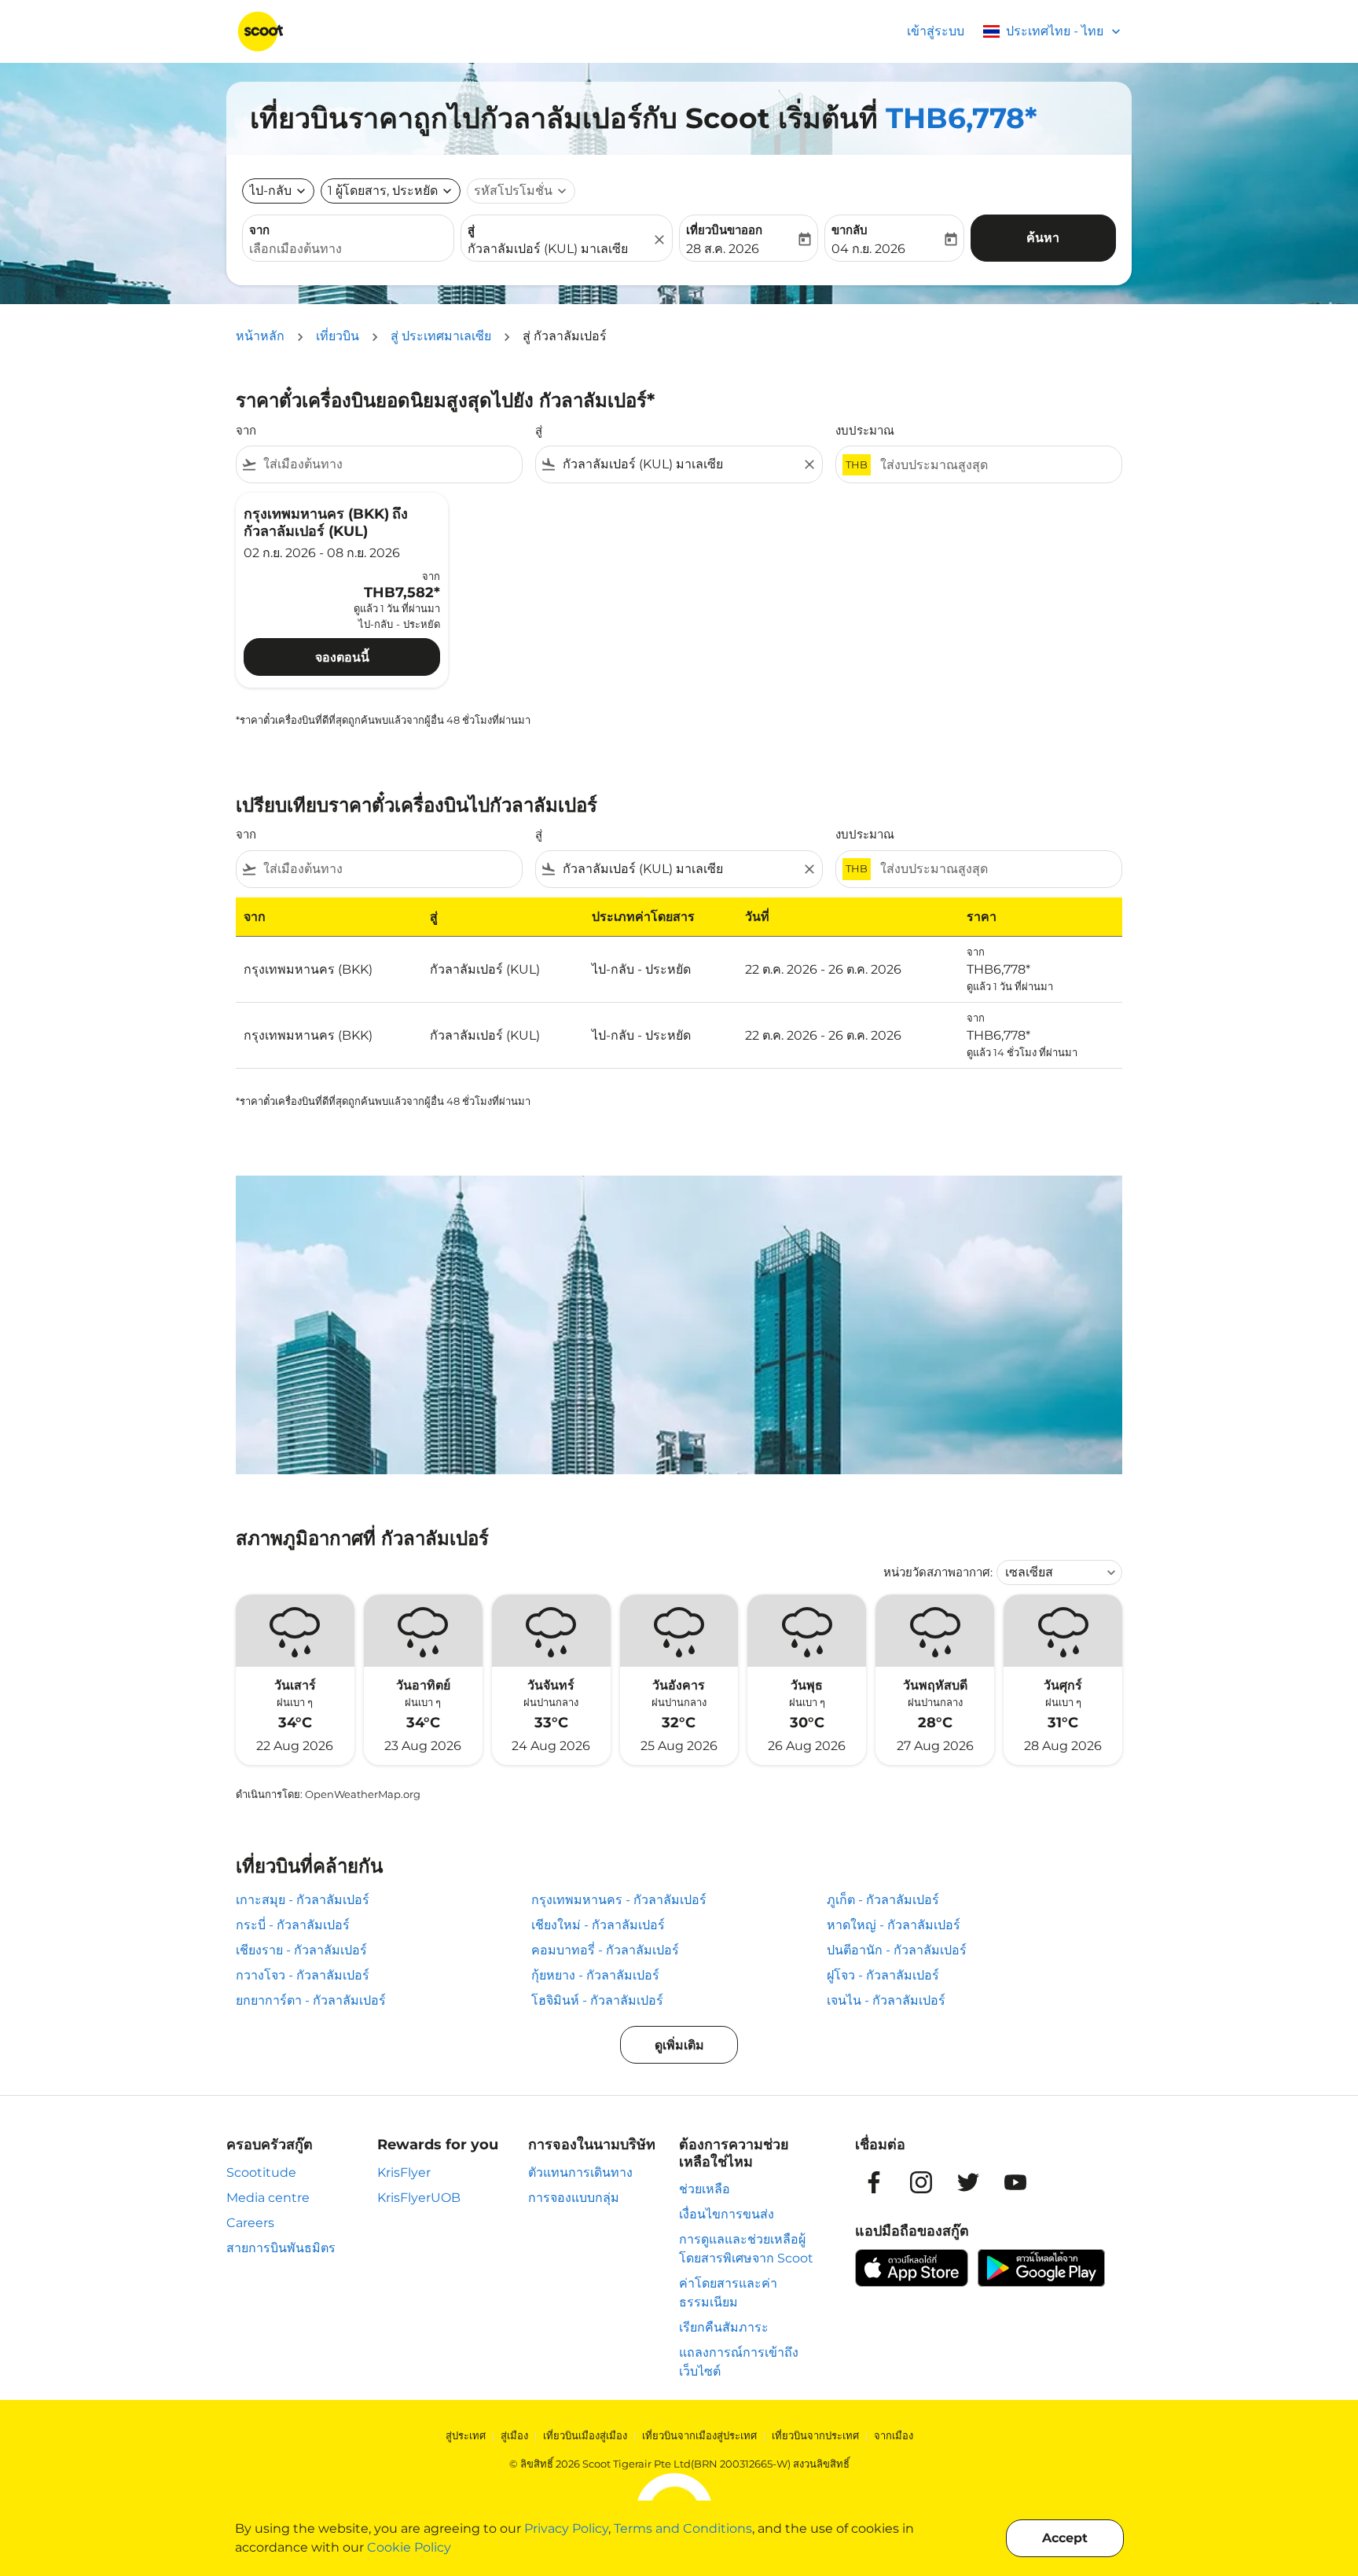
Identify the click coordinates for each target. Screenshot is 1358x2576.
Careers (250, 2223)
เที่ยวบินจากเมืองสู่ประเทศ (699, 2435)
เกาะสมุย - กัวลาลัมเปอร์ (303, 1900)
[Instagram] (921, 2182)
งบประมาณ (865, 430)
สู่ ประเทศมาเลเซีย (441, 336)
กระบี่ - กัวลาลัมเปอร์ (293, 1925)
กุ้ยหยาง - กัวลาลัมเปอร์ (595, 1975)
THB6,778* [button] (962, 118)
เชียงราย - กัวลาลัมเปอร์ (301, 1950)
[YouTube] (1015, 2182)
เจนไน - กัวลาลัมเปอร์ (886, 2000)
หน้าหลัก (260, 336)
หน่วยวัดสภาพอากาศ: (938, 1572)
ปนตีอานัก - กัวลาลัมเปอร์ (897, 1950)
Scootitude (261, 2172)
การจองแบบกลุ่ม (574, 2198)
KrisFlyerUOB (419, 2198)
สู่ (471, 230)
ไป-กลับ (270, 191)
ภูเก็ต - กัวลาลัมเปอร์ (883, 1900)
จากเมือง (894, 2435)
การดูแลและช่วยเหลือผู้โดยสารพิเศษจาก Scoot (746, 2249)
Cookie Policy (409, 2547)
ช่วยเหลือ (705, 2189)
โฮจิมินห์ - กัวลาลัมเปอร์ (597, 2000)
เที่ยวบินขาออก (724, 230)
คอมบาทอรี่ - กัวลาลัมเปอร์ (605, 1950)
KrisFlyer (404, 2172)
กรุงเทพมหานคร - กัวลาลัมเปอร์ (619, 1900)
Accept (1065, 2538)
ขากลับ (850, 230)
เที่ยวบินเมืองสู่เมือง (585, 2435)
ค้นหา (1043, 238)
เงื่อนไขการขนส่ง (727, 2214)
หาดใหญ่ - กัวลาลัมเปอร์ (894, 1925)
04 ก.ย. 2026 (868, 249)
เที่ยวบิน (338, 336)
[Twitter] (968, 2182)
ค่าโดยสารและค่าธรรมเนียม (728, 2293)
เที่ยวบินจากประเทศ (815, 2435)
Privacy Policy (566, 2528)
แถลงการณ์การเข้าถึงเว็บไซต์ (739, 2362)
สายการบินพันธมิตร (281, 2248)
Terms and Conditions (683, 2528)
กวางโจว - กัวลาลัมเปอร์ (303, 1975)
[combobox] (348, 249)
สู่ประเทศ (466, 2435)
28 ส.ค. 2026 (723, 249)
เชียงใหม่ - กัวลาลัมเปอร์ (598, 1925)
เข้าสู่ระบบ (936, 31)
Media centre (268, 2198)
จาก (259, 230)
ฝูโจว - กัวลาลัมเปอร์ (883, 1975)
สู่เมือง (514, 2435)
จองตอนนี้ (342, 657)
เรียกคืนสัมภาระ (724, 2327)
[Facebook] (874, 2182)
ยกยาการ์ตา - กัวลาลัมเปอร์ (311, 2000)
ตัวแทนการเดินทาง (580, 2172)
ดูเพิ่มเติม (679, 2045)
